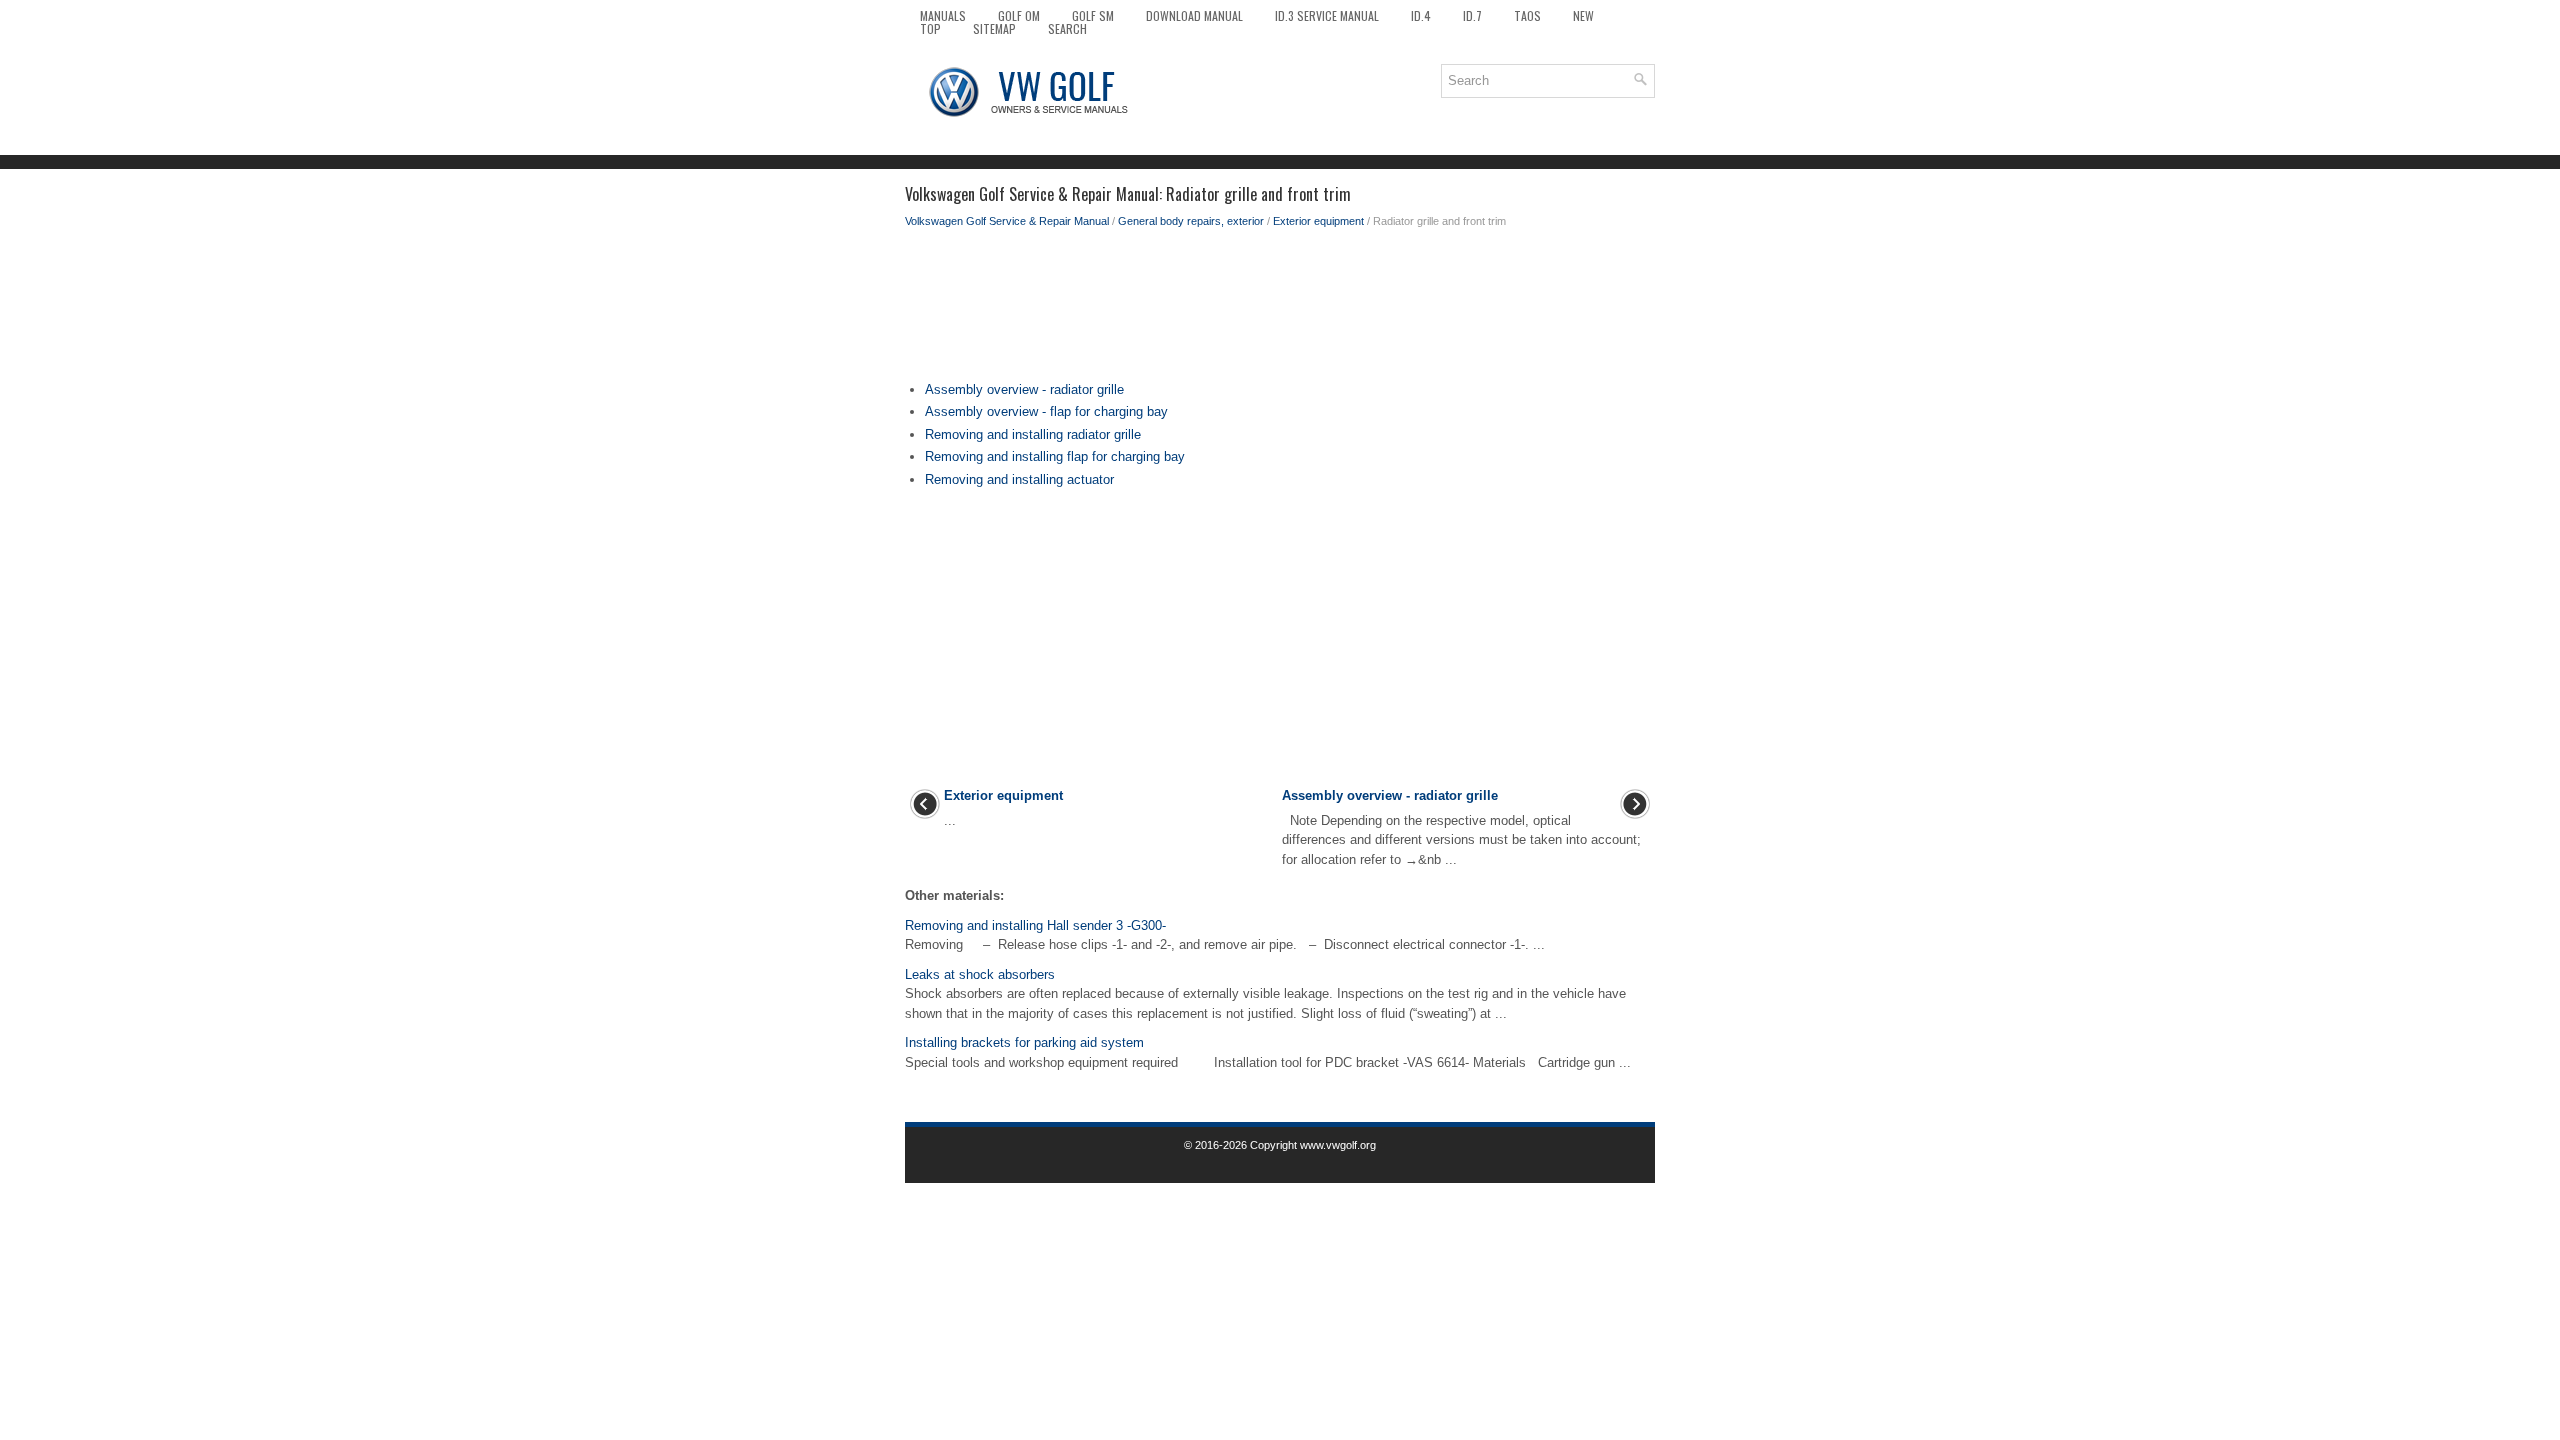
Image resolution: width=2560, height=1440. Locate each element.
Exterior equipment (1318, 221)
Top (930, 28)
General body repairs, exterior (1191, 221)
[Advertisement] (1280, 310)
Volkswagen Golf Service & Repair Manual (1007, 221)
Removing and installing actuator (1019, 479)
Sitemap (994, 28)
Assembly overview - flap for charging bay (1046, 411)
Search (1067, 28)
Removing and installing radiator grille (1033, 434)
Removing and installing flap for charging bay (1055, 456)
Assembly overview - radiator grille (1024, 389)
